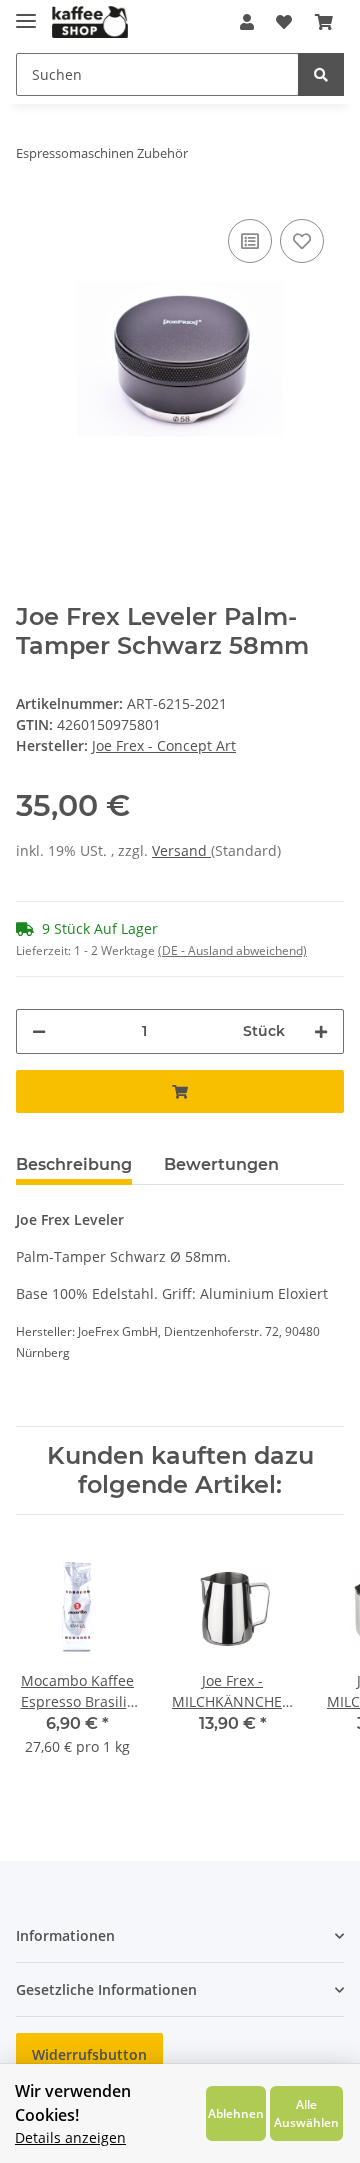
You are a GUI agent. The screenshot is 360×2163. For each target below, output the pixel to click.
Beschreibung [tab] (74, 1164)
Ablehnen (236, 2113)
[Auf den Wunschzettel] (302, 241)
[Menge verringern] (39, 1031)
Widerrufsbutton (89, 2054)
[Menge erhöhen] (321, 1031)
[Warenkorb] (324, 22)
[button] (247, 22)
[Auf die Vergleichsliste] (250, 241)
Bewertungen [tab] (221, 1164)
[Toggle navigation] (26, 12)
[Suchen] (321, 74)
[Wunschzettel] (284, 22)
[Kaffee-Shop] (90, 22)
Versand (181, 850)
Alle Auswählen (306, 2113)
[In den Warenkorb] (180, 1091)
